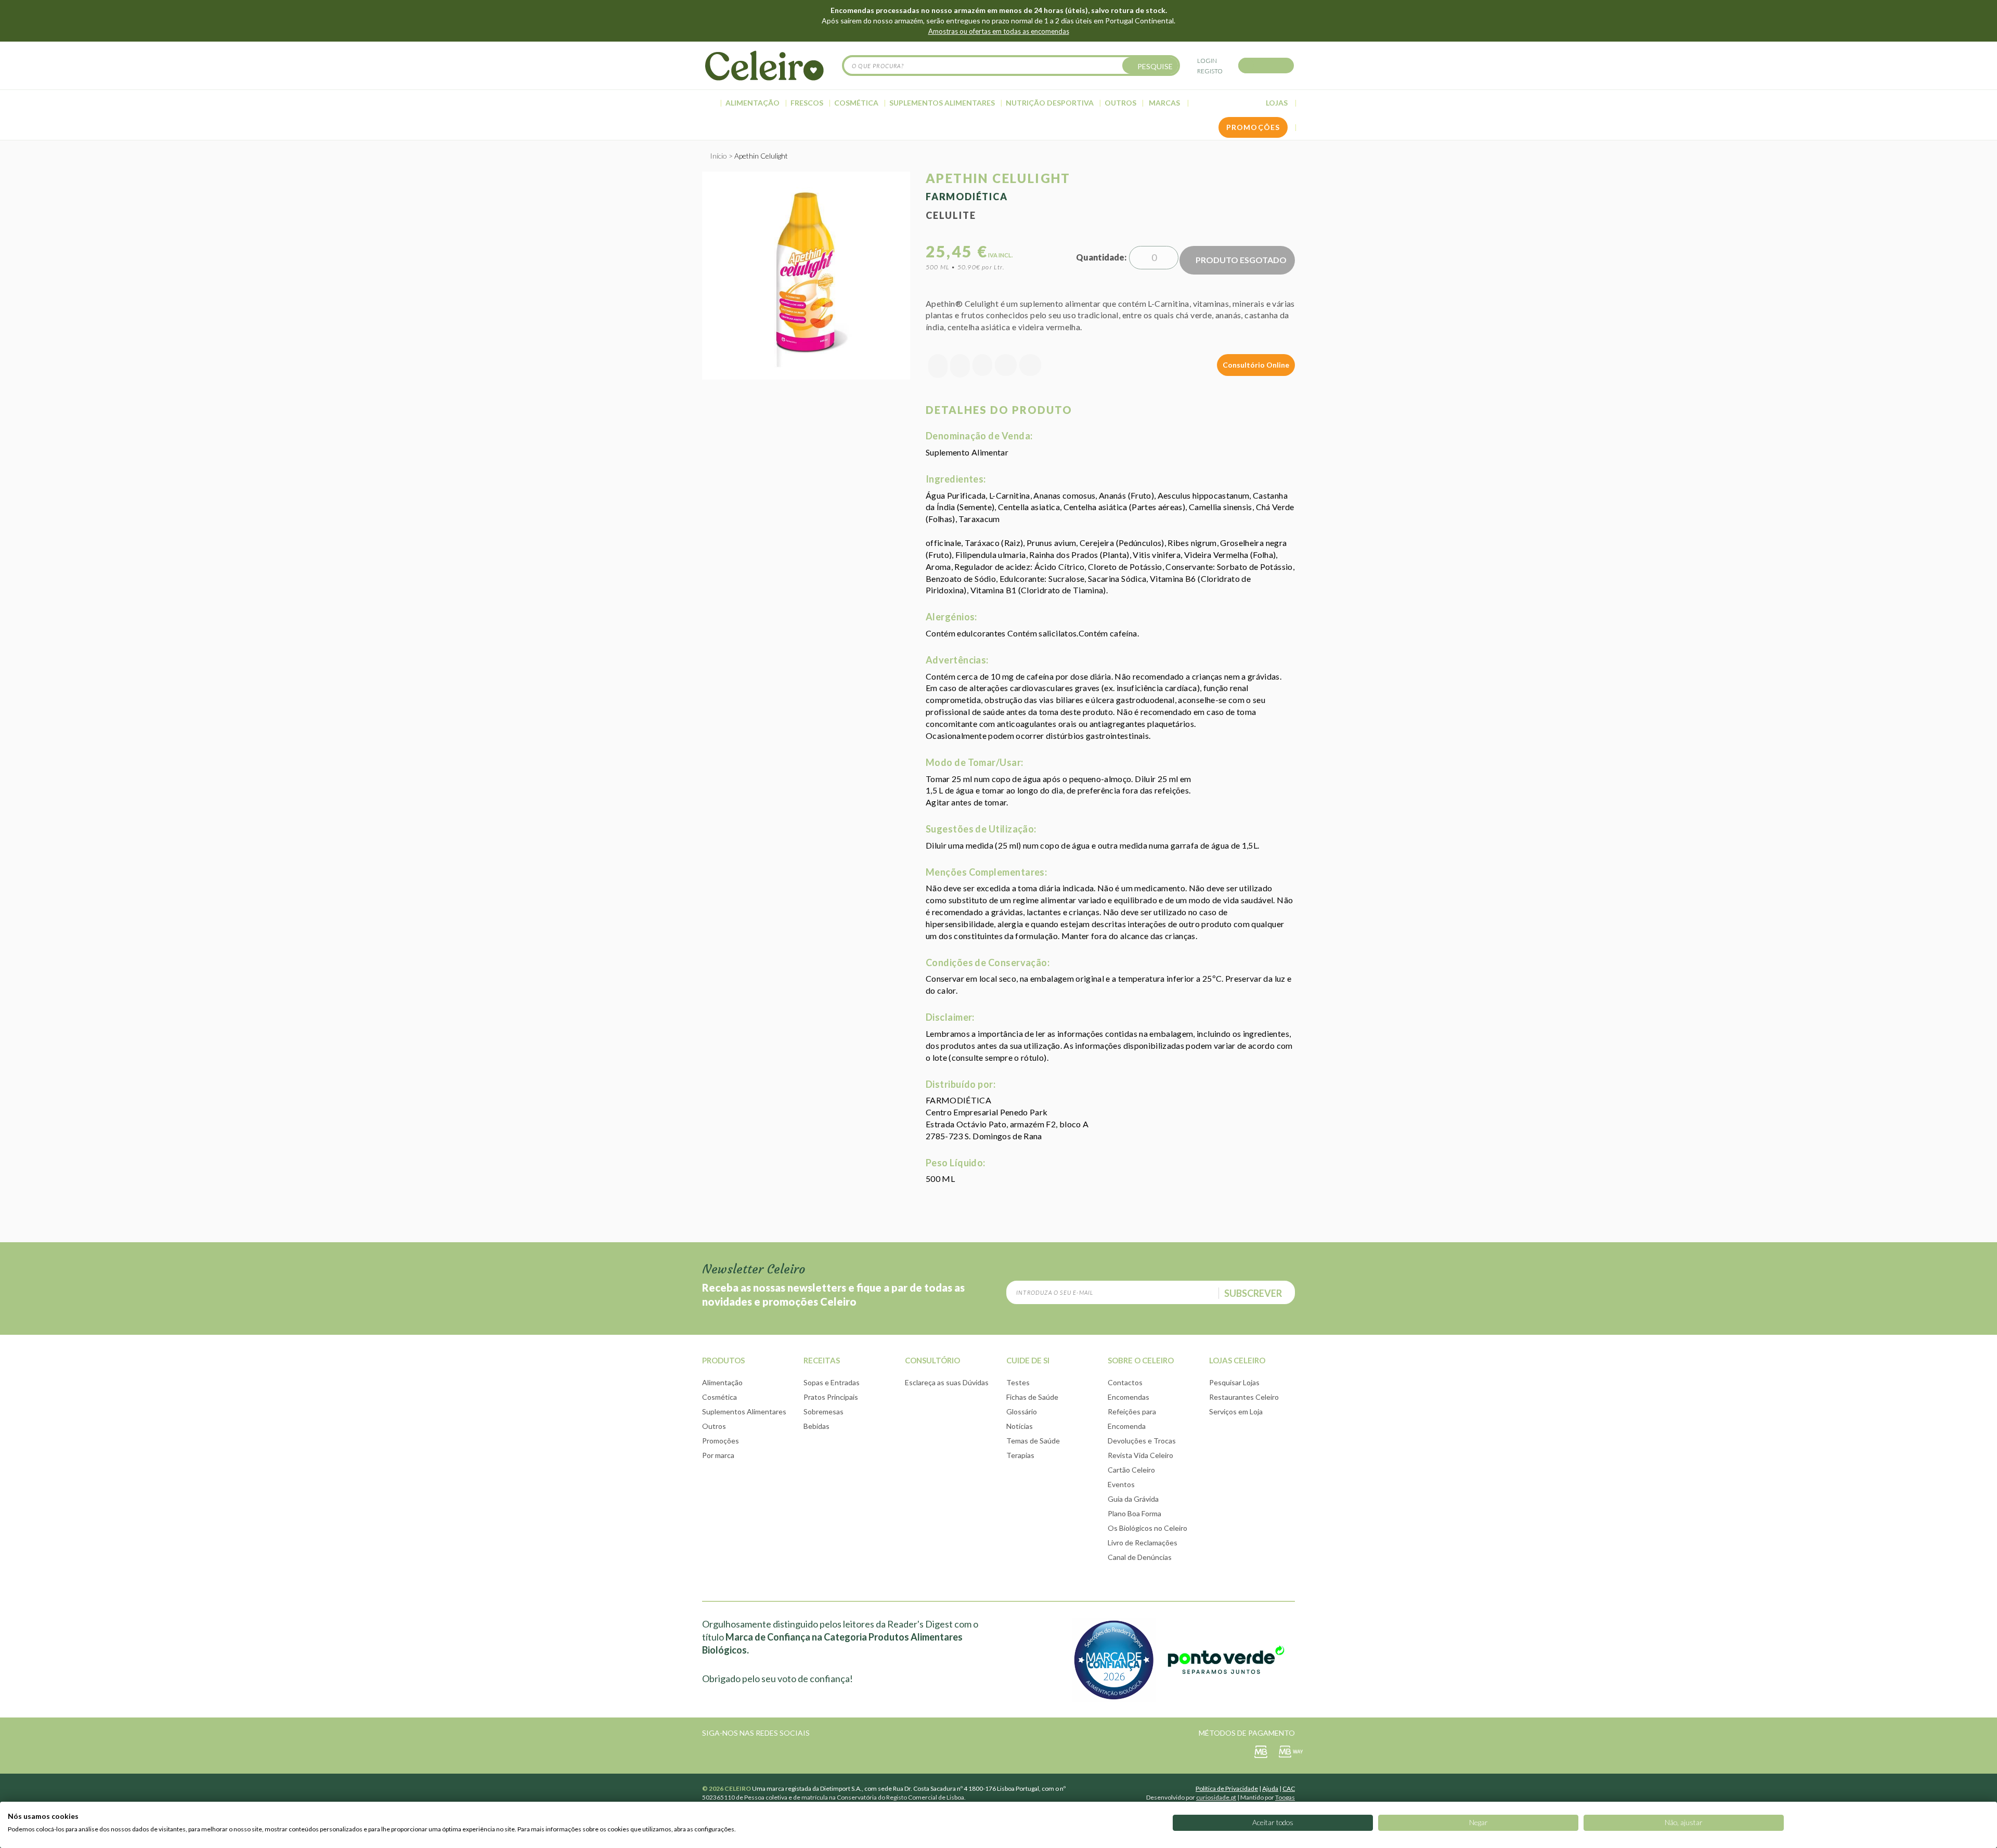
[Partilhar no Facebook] (982, 366)
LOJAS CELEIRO (1237, 1360)
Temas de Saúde (1033, 1441)
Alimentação (722, 1382)
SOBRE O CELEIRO (1141, 1360)
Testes (1018, 1382)
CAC (1289, 1788)
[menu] (998, 103)
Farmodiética (967, 197)
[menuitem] (710, 103)
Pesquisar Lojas (1234, 1382)
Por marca (718, 1455)
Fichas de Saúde (1032, 1397)
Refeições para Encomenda (1132, 1419)
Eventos (1121, 1484)
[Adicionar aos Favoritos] (960, 366)
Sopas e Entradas (832, 1382)
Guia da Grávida (1133, 1499)
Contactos (1125, 1382)
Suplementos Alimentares (744, 1411)
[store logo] (764, 66)
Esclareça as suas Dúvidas (947, 1382)
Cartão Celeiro (1131, 1470)
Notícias (1020, 1426)
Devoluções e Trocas (1142, 1441)
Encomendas (1129, 1397)
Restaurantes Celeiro (1244, 1397)
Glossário (1022, 1411)
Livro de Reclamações (1143, 1543)
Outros (714, 1426)
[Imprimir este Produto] (1030, 366)
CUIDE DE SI (1028, 1360)
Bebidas (816, 1426)
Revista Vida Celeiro (1140, 1455)
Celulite (951, 215)
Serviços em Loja (1236, 1411)
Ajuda (1270, 1788)
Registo (1210, 71)
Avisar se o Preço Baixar (938, 366)
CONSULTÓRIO (932, 1360)
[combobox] (1011, 66)
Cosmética (719, 1397)
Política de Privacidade (1227, 1788)
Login (1207, 61)
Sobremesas (824, 1411)
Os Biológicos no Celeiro (1147, 1528)
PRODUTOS (723, 1360)
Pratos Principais (831, 1397)
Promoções (721, 1441)
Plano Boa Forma (1134, 1513)
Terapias (1020, 1455)
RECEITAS (822, 1360)
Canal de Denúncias (1140, 1557)
